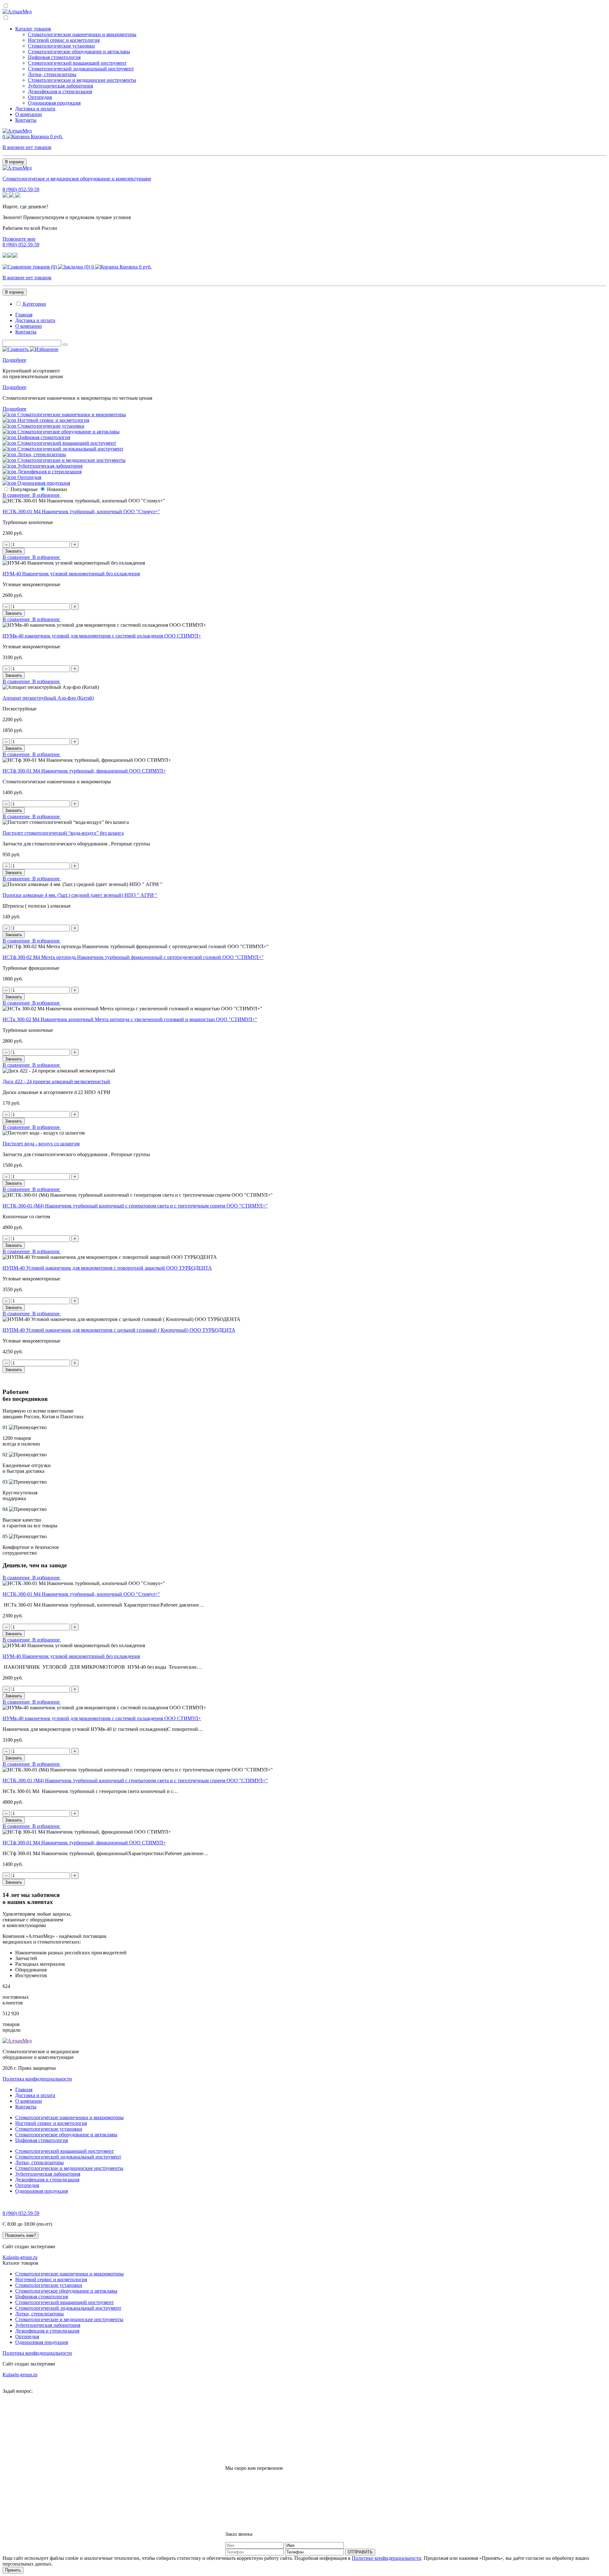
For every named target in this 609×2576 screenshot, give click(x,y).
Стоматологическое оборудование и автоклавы (79, 52)
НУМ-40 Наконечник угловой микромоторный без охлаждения (71, 574)
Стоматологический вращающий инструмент (77, 63)
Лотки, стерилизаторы (52, 74)
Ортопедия (40, 97)
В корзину (15, 162)
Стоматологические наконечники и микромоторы (82, 34)
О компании (29, 114)
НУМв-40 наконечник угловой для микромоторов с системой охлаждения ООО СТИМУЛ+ (102, 636)
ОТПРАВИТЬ (360, 2552)
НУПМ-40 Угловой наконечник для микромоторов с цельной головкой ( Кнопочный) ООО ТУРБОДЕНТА (119, 1330)
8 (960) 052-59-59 (21, 189)
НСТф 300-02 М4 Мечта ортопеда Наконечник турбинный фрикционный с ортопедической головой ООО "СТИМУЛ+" (133, 957)
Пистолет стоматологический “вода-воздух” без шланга (63, 833)
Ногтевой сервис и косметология (64, 40)
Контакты (26, 120)
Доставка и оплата (35, 109)
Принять (13, 2570)
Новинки (57, 489)
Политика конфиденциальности (37, 2079)
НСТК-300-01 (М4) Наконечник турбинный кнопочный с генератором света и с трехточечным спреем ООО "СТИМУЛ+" (135, 1206)
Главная (24, 315)
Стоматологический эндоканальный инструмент (81, 69)
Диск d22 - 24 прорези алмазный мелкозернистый (56, 1081)
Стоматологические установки (61, 46)
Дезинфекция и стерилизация (60, 91)
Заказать (14, 551)
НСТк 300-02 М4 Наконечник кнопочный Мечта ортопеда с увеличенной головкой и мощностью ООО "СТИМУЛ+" (130, 1019)
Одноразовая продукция (54, 103)
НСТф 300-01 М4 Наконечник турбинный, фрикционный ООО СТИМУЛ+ (84, 771)
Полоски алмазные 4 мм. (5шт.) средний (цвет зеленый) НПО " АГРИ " (80, 895)
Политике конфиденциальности (386, 2558)
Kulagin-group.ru (20, 2257)
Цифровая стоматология (54, 57)
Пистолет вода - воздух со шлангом (41, 1144)
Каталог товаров (33, 29)
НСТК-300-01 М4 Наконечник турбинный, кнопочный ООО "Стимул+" (81, 511)
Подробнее (14, 360)
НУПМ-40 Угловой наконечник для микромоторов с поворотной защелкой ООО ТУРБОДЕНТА (107, 1268)
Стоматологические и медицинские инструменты (82, 80)
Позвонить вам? (20, 2235)
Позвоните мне (19, 239)
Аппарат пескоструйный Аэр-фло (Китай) (48, 698)
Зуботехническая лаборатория (60, 86)
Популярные (24, 489)
